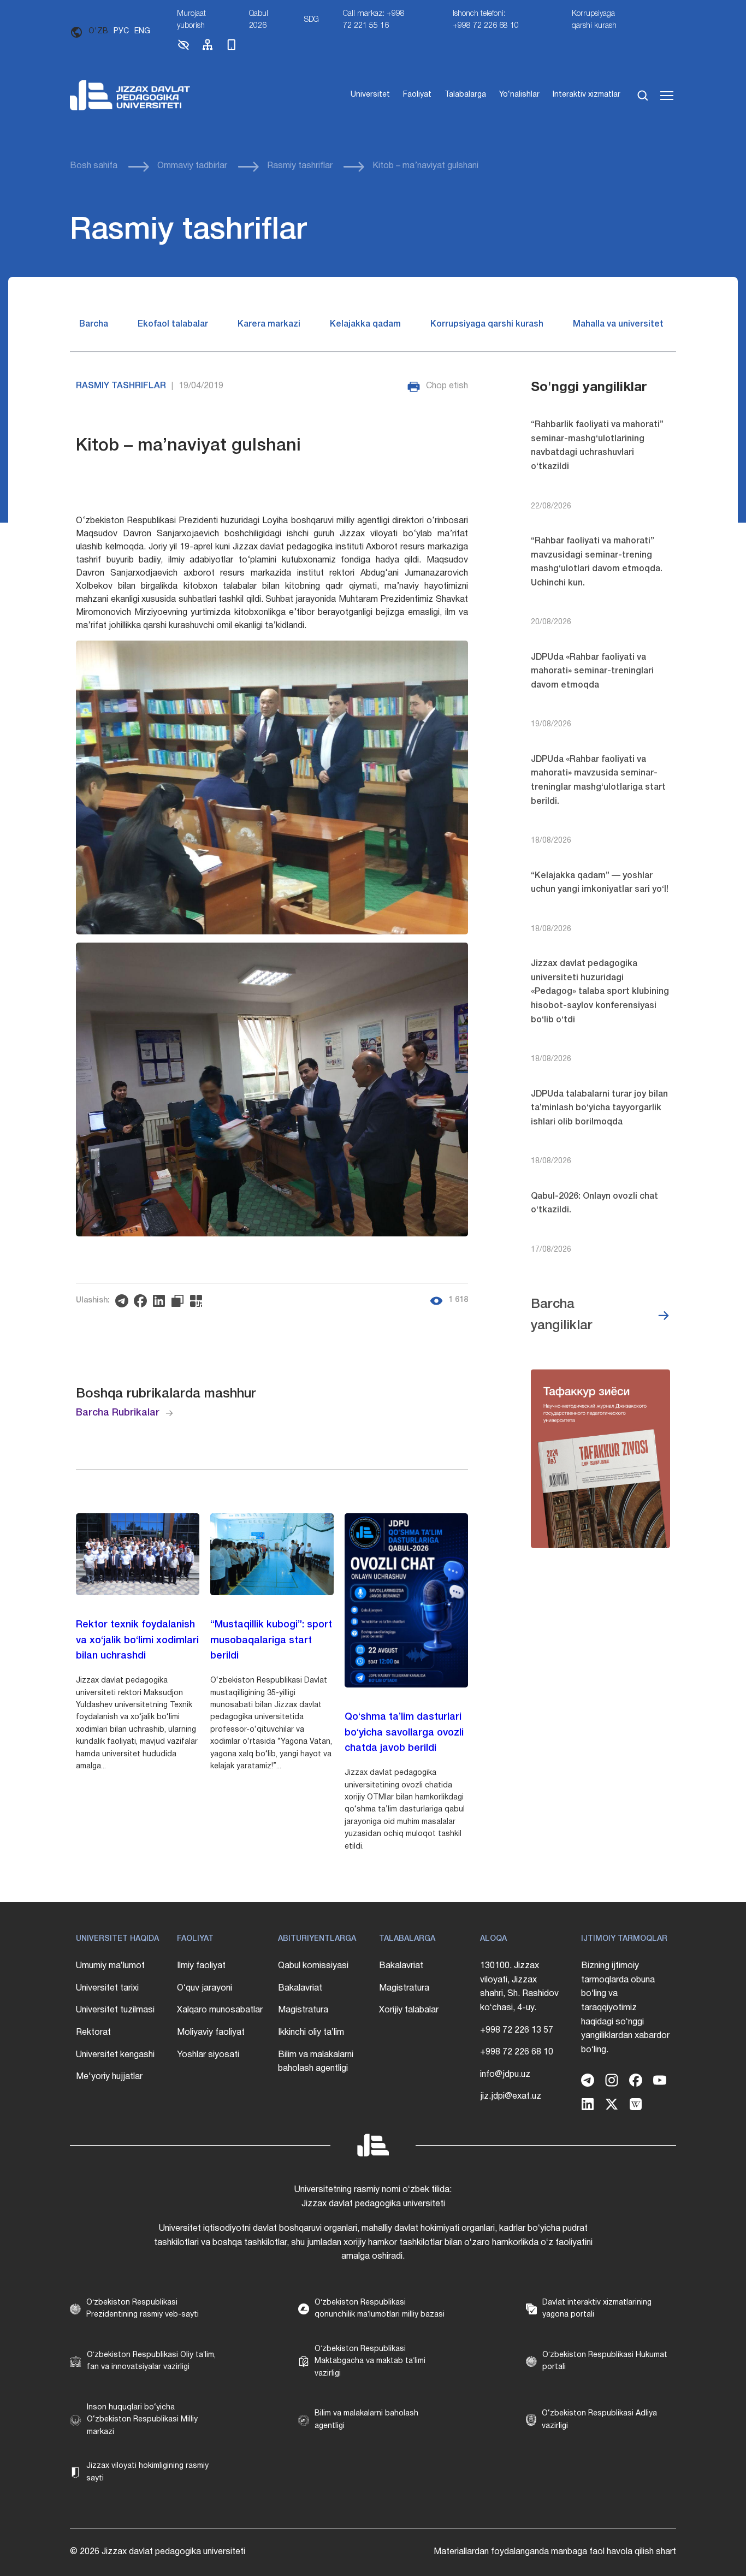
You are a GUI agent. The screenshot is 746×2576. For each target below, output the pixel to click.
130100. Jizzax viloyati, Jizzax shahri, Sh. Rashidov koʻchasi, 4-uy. (519, 1987)
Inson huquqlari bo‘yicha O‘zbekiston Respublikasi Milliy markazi (142, 2420)
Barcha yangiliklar (562, 1315)
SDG (312, 20)
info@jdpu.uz (505, 2075)
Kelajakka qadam (365, 324)
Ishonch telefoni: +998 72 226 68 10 (486, 20)
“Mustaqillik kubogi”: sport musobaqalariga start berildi (271, 1641)
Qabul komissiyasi (313, 1966)
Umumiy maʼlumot (110, 1966)
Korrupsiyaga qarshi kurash (594, 20)
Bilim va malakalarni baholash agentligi (316, 2062)
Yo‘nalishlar (519, 95)
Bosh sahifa (94, 166)
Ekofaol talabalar (173, 324)
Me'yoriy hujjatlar (109, 2077)
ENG (142, 31)
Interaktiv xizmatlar (587, 95)
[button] (183, 49)
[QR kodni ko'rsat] (199, 1301)
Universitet (370, 95)
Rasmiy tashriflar (300, 166)
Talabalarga (465, 95)
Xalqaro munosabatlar (220, 2010)
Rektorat (93, 2033)
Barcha (94, 324)
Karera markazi (269, 324)
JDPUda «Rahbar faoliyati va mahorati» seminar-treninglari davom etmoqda (592, 671)
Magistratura (303, 2010)
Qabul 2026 (259, 20)
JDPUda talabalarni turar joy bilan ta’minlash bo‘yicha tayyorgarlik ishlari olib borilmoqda (599, 1108)
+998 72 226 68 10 (517, 2052)
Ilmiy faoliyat (201, 1966)
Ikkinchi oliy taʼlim (311, 2033)
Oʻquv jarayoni (205, 1988)
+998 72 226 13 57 (517, 2030)
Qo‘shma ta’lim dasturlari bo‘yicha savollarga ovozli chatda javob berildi (404, 1733)
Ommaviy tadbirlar (192, 166)
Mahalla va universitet (618, 324)
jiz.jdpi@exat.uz (511, 2097)
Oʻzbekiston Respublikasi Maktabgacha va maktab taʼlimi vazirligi (370, 2361)
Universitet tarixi (107, 1988)
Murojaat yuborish (191, 20)
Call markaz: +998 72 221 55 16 (374, 20)
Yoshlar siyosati (208, 2055)
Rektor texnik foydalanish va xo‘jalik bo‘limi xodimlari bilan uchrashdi (137, 1641)
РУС (121, 31)
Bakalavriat (300, 1988)
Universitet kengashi (115, 2055)
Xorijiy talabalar (409, 2010)
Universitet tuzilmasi (115, 2010)
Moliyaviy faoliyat (211, 2033)
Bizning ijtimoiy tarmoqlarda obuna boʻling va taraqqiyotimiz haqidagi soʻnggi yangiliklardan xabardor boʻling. (625, 2008)
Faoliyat (417, 95)
